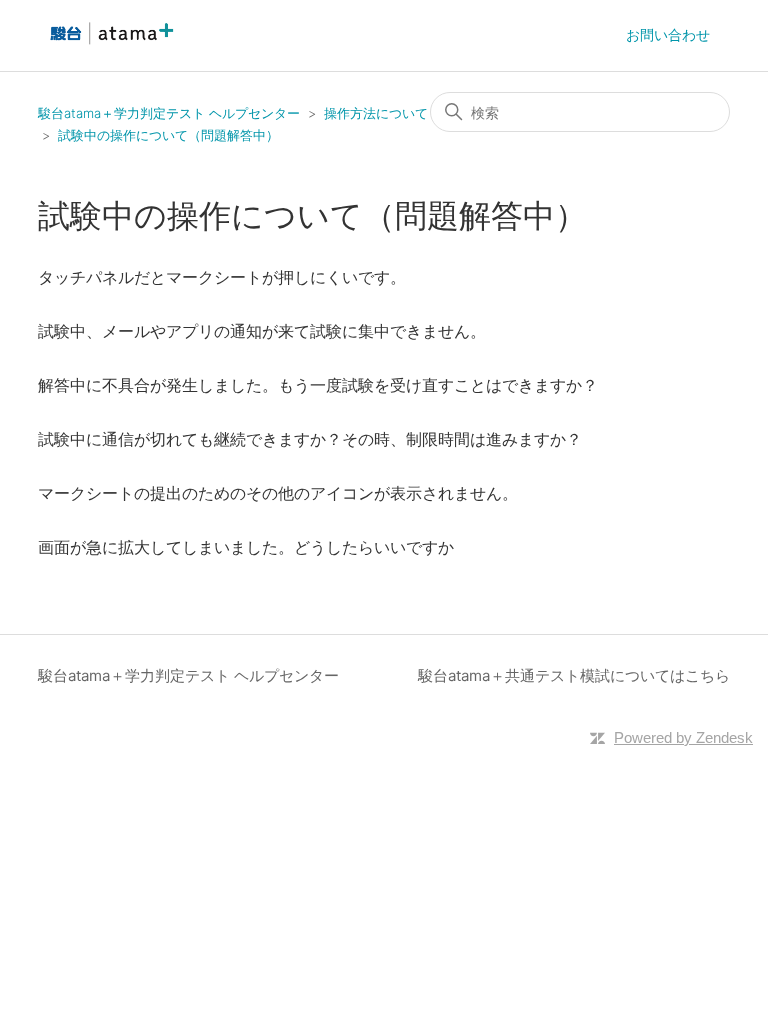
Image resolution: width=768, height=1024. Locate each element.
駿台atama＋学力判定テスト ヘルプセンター (169, 113)
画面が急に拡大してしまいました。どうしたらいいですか (246, 547)
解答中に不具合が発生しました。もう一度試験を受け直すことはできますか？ (318, 385)
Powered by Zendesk (683, 737)
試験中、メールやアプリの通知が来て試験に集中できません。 (262, 331)
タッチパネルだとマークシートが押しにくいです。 (222, 277)
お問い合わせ (668, 34)
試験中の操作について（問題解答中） (168, 135)
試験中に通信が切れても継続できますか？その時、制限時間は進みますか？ (310, 439)
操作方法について (376, 113)
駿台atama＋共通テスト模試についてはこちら (574, 675)
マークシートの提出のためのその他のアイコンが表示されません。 (278, 493)
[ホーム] (109, 45)
